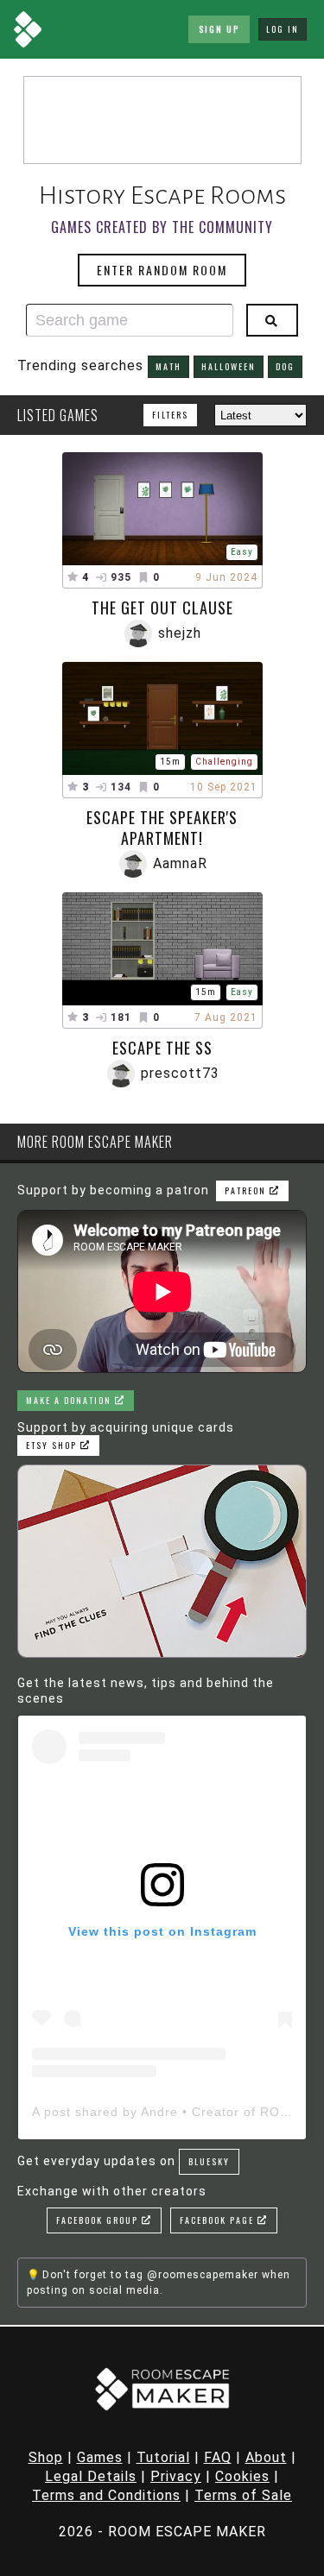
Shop (46, 2457)
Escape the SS (162, 1048)
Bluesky (209, 2161)
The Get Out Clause (162, 608)
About (266, 2457)
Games (100, 2457)
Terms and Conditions (106, 2495)
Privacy (176, 2476)
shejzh (180, 633)
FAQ (218, 2457)
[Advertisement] (162, 120)
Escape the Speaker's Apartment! (162, 828)
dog (285, 366)
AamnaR (180, 863)
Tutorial (163, 2457)
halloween (229, 366)
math (168, 366)
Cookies (242, 2476)
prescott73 (180, 1073)
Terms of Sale (243, 2495)
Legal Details (91, 2476)
